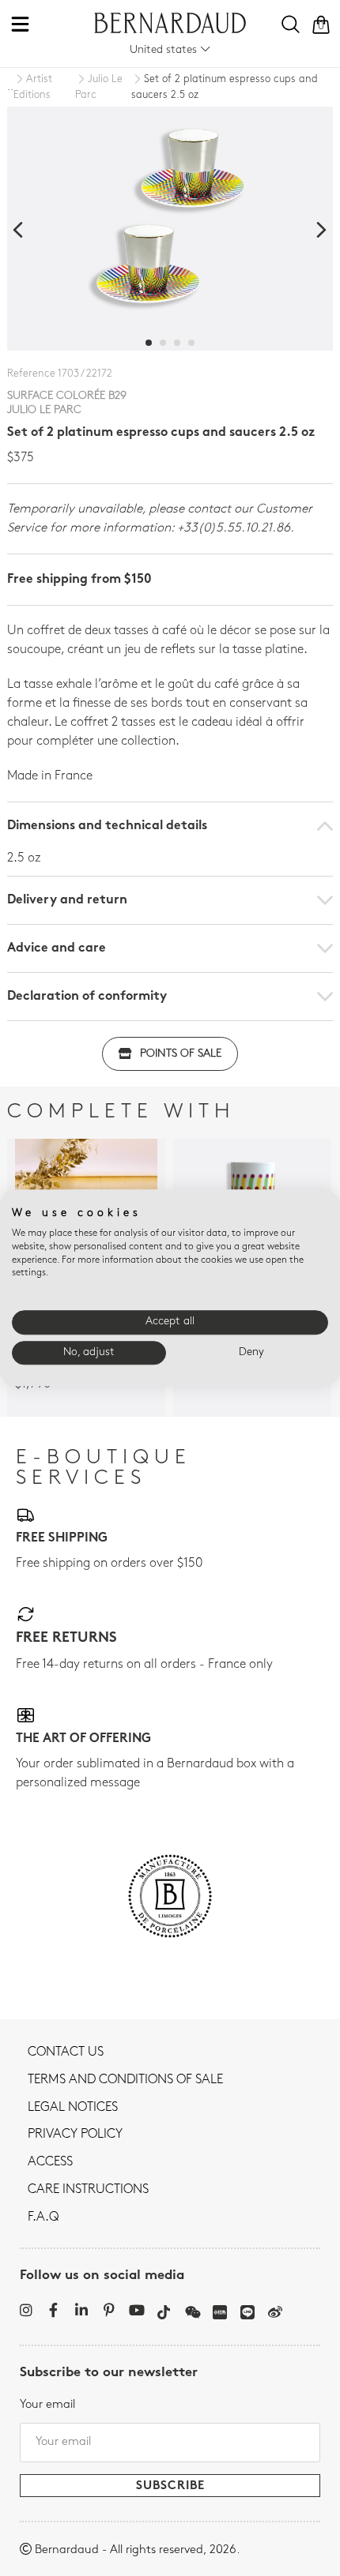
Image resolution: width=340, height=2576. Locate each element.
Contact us (66, 2052)
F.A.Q (43, 2217)
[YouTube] (136, 2310)
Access (50, 2162)
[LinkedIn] (81, 2310)
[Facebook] (53, 2310)
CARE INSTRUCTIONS (88, 2190)
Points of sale (181, 1054)
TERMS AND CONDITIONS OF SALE (125, 2080)
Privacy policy (75, 2135)
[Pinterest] (109, 2310)
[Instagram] (26, 2310)
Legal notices (73, 2108)
